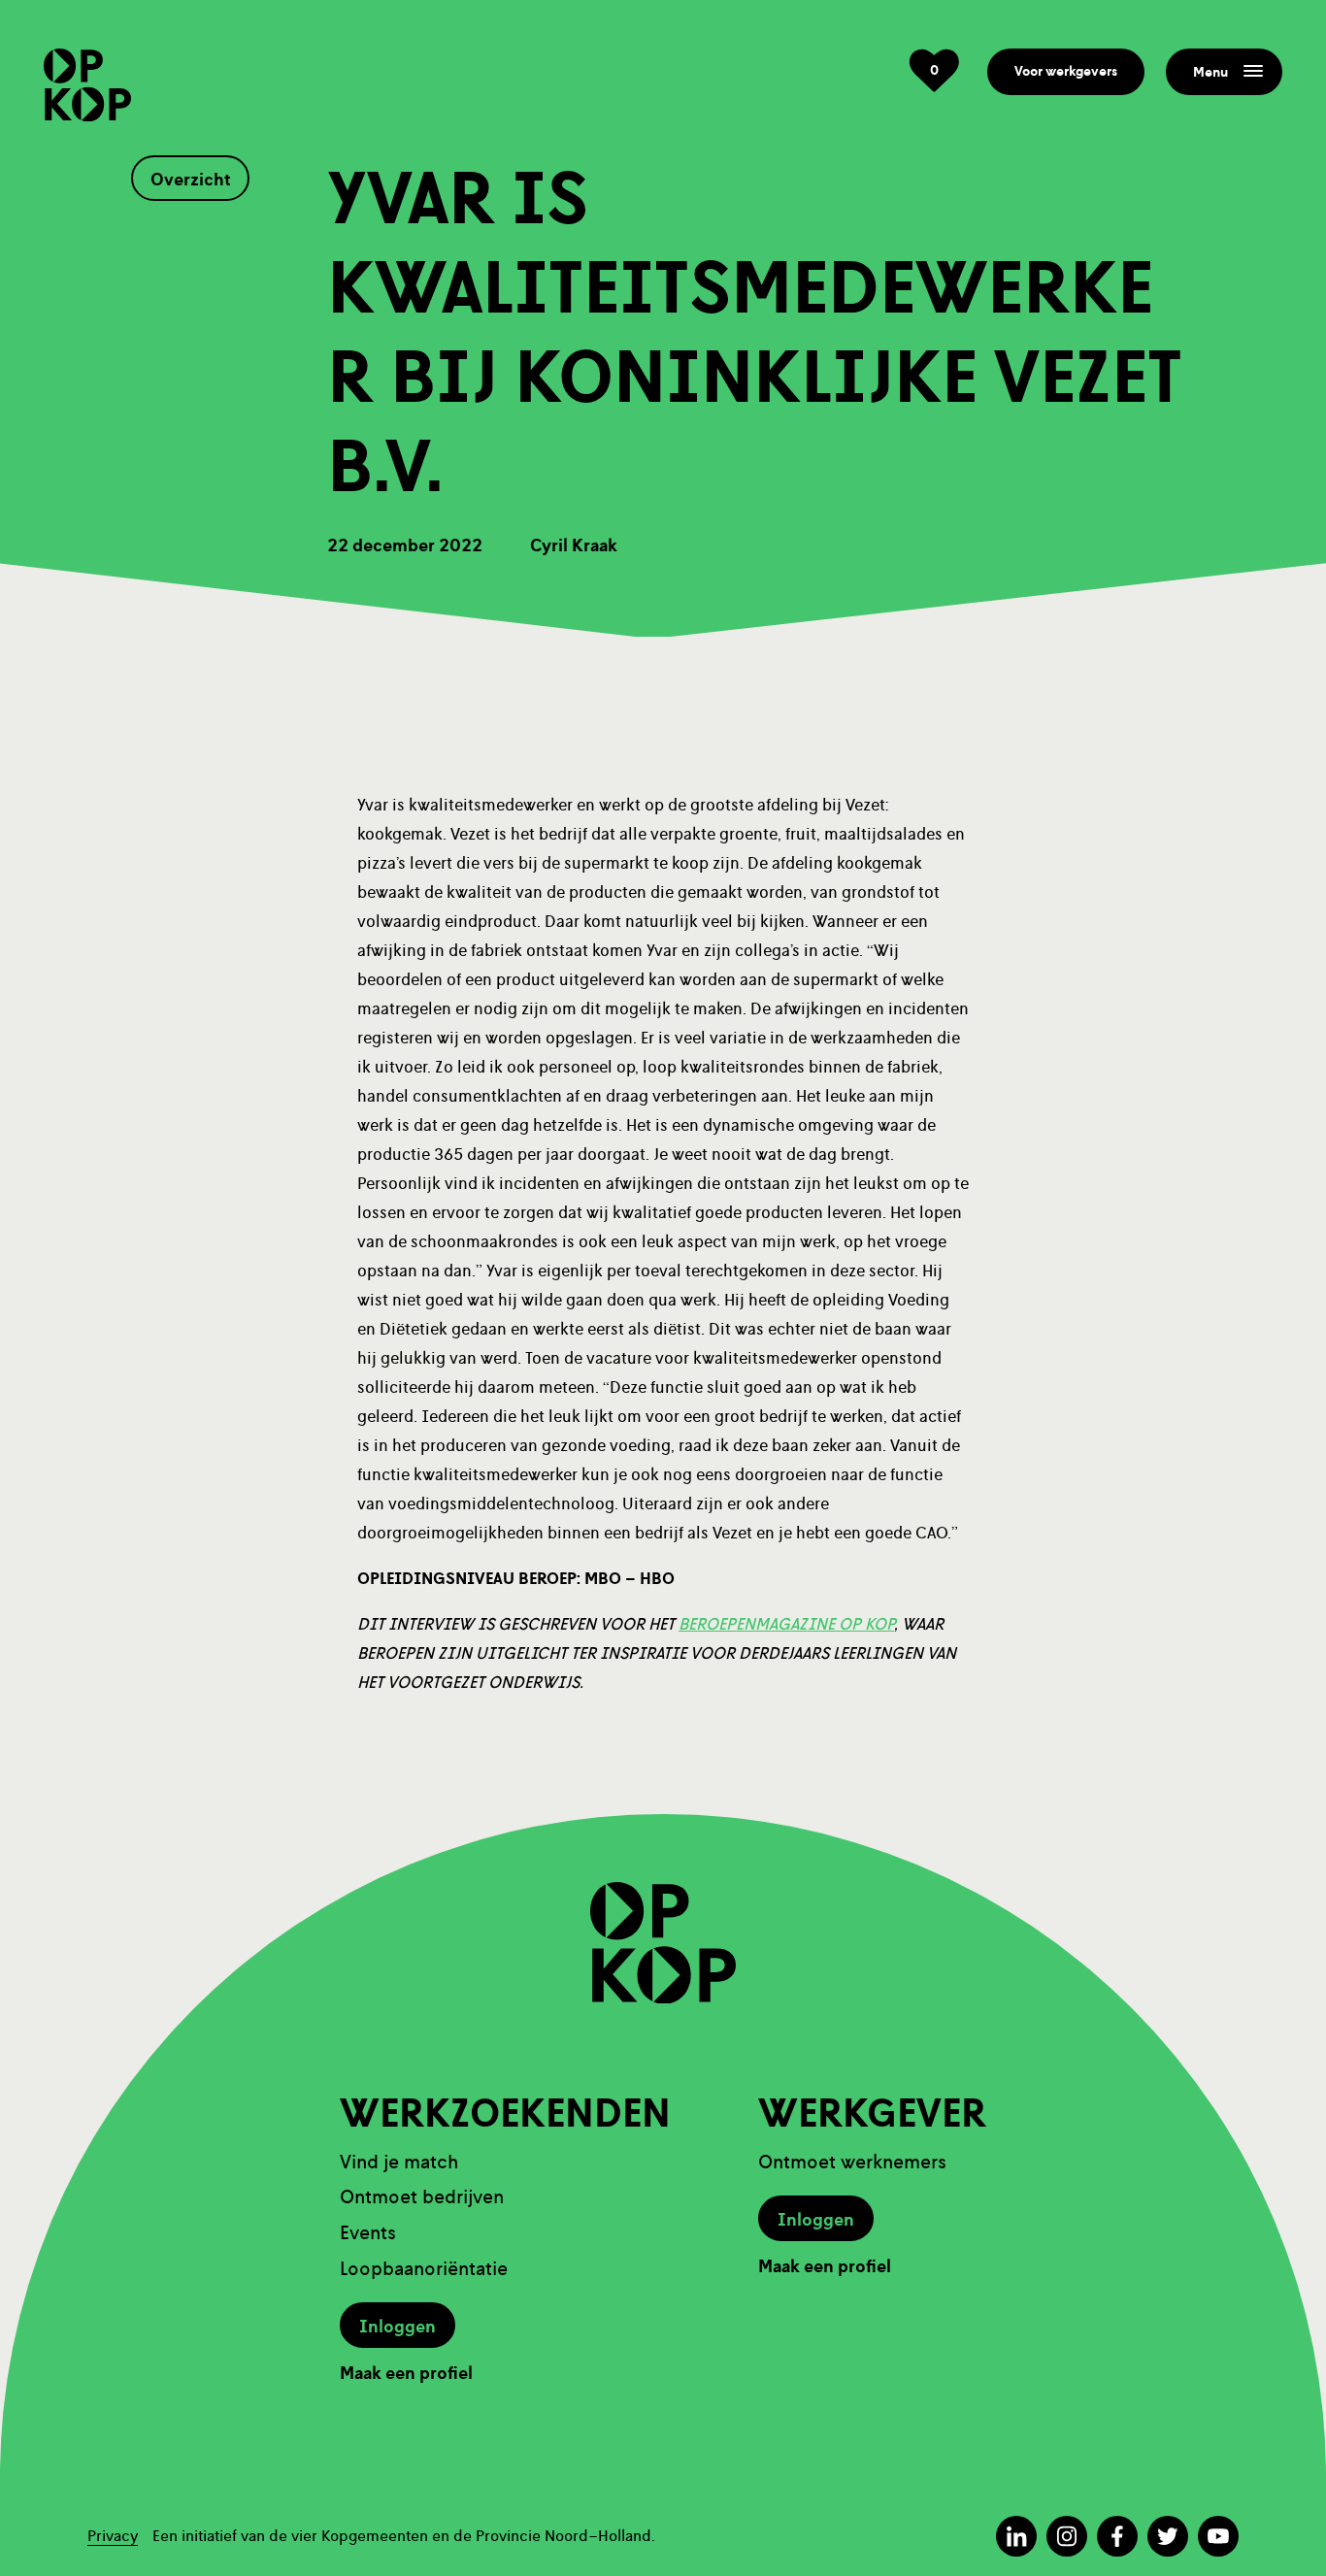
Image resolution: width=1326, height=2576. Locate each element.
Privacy (113, 2536)
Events (368, 2233)
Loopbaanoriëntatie (424, 2269)
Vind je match (399, 2162)
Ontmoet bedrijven (422, 2197)
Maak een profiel (406, 2373)
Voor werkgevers (1066, 71)
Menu (1210, 72)
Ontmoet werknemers (852, 2162)
